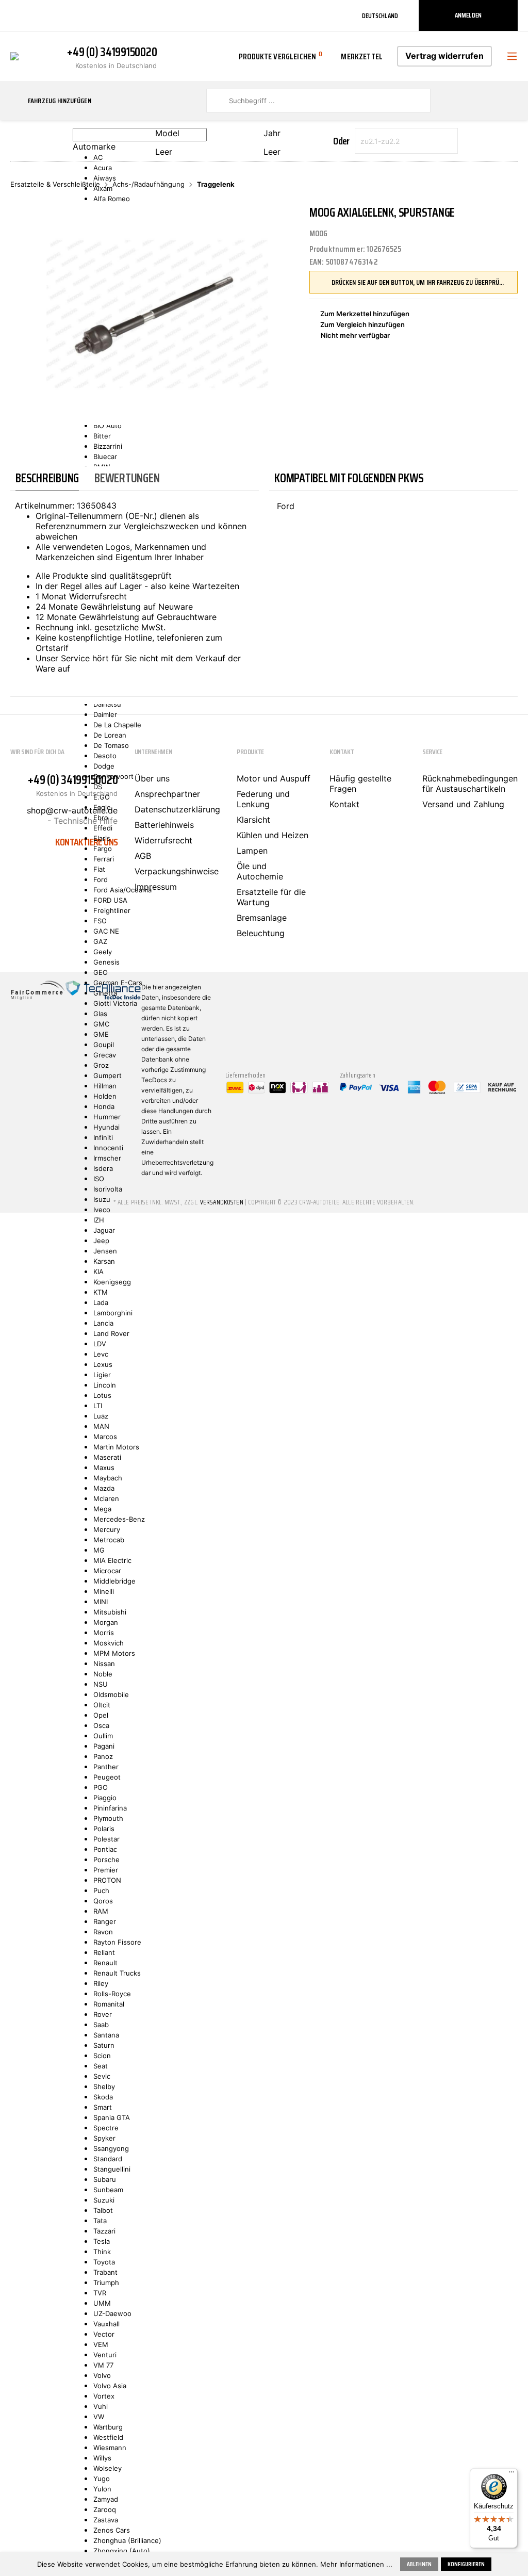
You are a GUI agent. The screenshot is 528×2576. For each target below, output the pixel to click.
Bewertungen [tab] (127, 478)
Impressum (156, 887)
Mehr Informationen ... (356, 2564)
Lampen (252, 851)
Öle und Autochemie (260, 871)
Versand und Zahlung (463, 804)
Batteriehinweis (164, 825)
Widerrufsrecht (163, 840)
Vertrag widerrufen (444, 56)
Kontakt (344, 804)
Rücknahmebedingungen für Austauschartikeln (470, 784)
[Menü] (511, 2474)
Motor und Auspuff (274, 778)
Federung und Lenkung (263, 799)
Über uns (152, 778)
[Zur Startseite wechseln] (14, 55)
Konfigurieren (466, 2564)
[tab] (47, 478)
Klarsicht (253, 820)
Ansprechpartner (167, 794)
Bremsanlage (262, 918)
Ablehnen (419, 2564)
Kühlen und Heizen (273, 835)
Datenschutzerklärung (177, 809)
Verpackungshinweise (177, 871)
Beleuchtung (261, 933)
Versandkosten (222, 1202)
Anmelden (468, 15)
